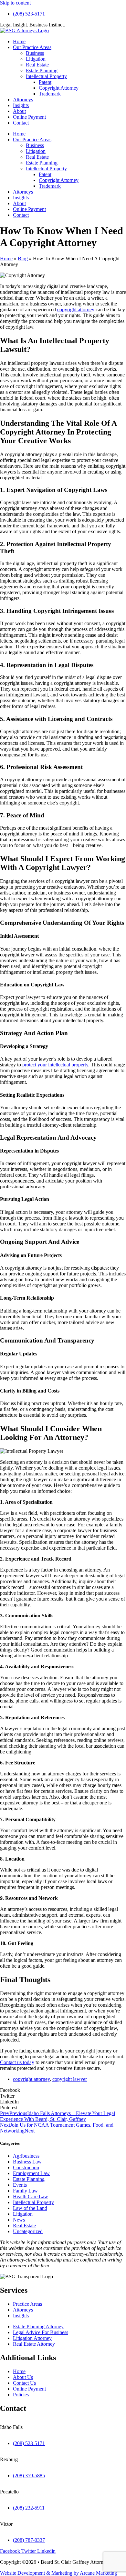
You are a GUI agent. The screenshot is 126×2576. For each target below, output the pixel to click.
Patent (45, 82)
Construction (26, 2167)
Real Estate (37, 65)
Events (20, 2185)
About (19, 111)
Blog (23, 259)
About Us (23, 2377)
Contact (21, 123)
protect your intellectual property (55, 1065)
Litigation (36, 59)
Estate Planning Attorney (38, 2326)
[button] (63, 2090)
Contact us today (17, 2062)
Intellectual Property (46, 76)
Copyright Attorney (59, 88)
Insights (21, 105)
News (19, 2220)
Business (35, 53)
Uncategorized (28, 2231)
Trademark (50, 94)
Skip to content (15, 3)
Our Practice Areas (32, 47)
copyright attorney (76, 310)
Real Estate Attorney (34, 2344)
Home (19, 41)
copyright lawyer (70, 2079)
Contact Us (24, 2383)
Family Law (25, 2191)
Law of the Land (30, 2208)
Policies (21, 2395)
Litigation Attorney (32, 2338)
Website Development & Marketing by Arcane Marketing (58, 2573)
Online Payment (29, 117)
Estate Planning (42, 70)
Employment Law (31, 2173)
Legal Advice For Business (41, 2332)
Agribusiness (26, 2156)
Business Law (27, 2162)
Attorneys (23, 100)
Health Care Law (31, 2197)
